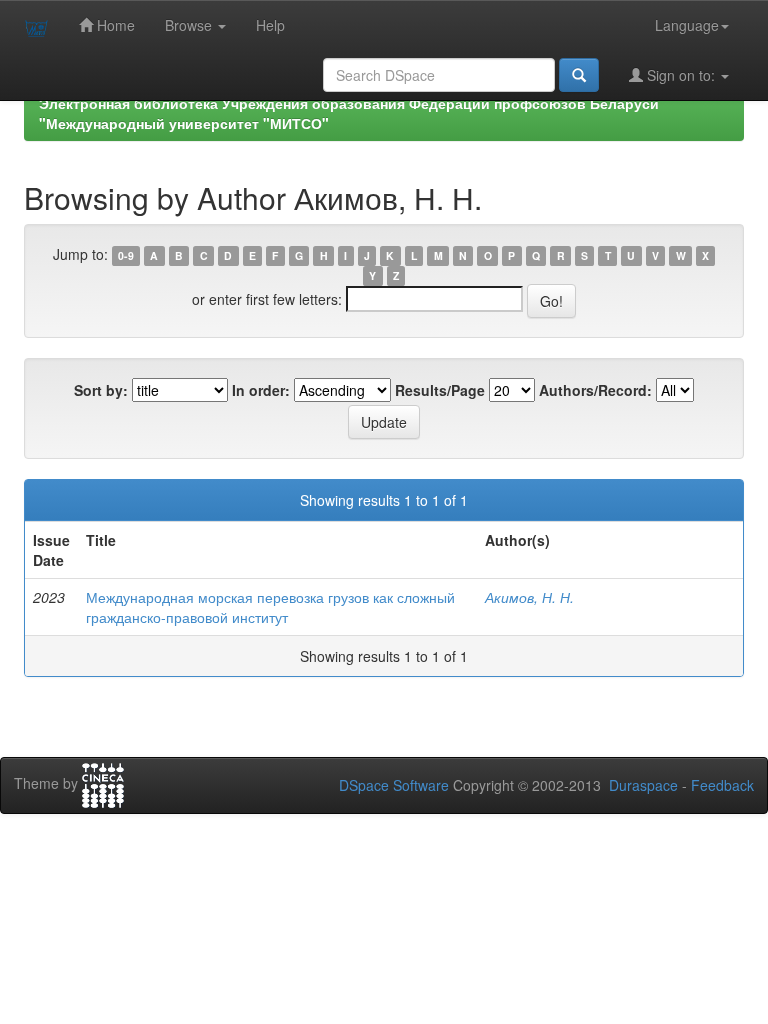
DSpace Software (394, 785)
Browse (190, 25)
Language (687, 25)
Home (114, 25)
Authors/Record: (595, 390)
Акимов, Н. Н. (529, 597)
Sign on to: (681, 75)
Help (270, 25)
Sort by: (101, 390)
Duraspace (643, 785)
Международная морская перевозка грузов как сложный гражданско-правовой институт (270, 607)
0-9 (126, 255)
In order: (261, 390)
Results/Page (440, 390)
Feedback (722, 785)
